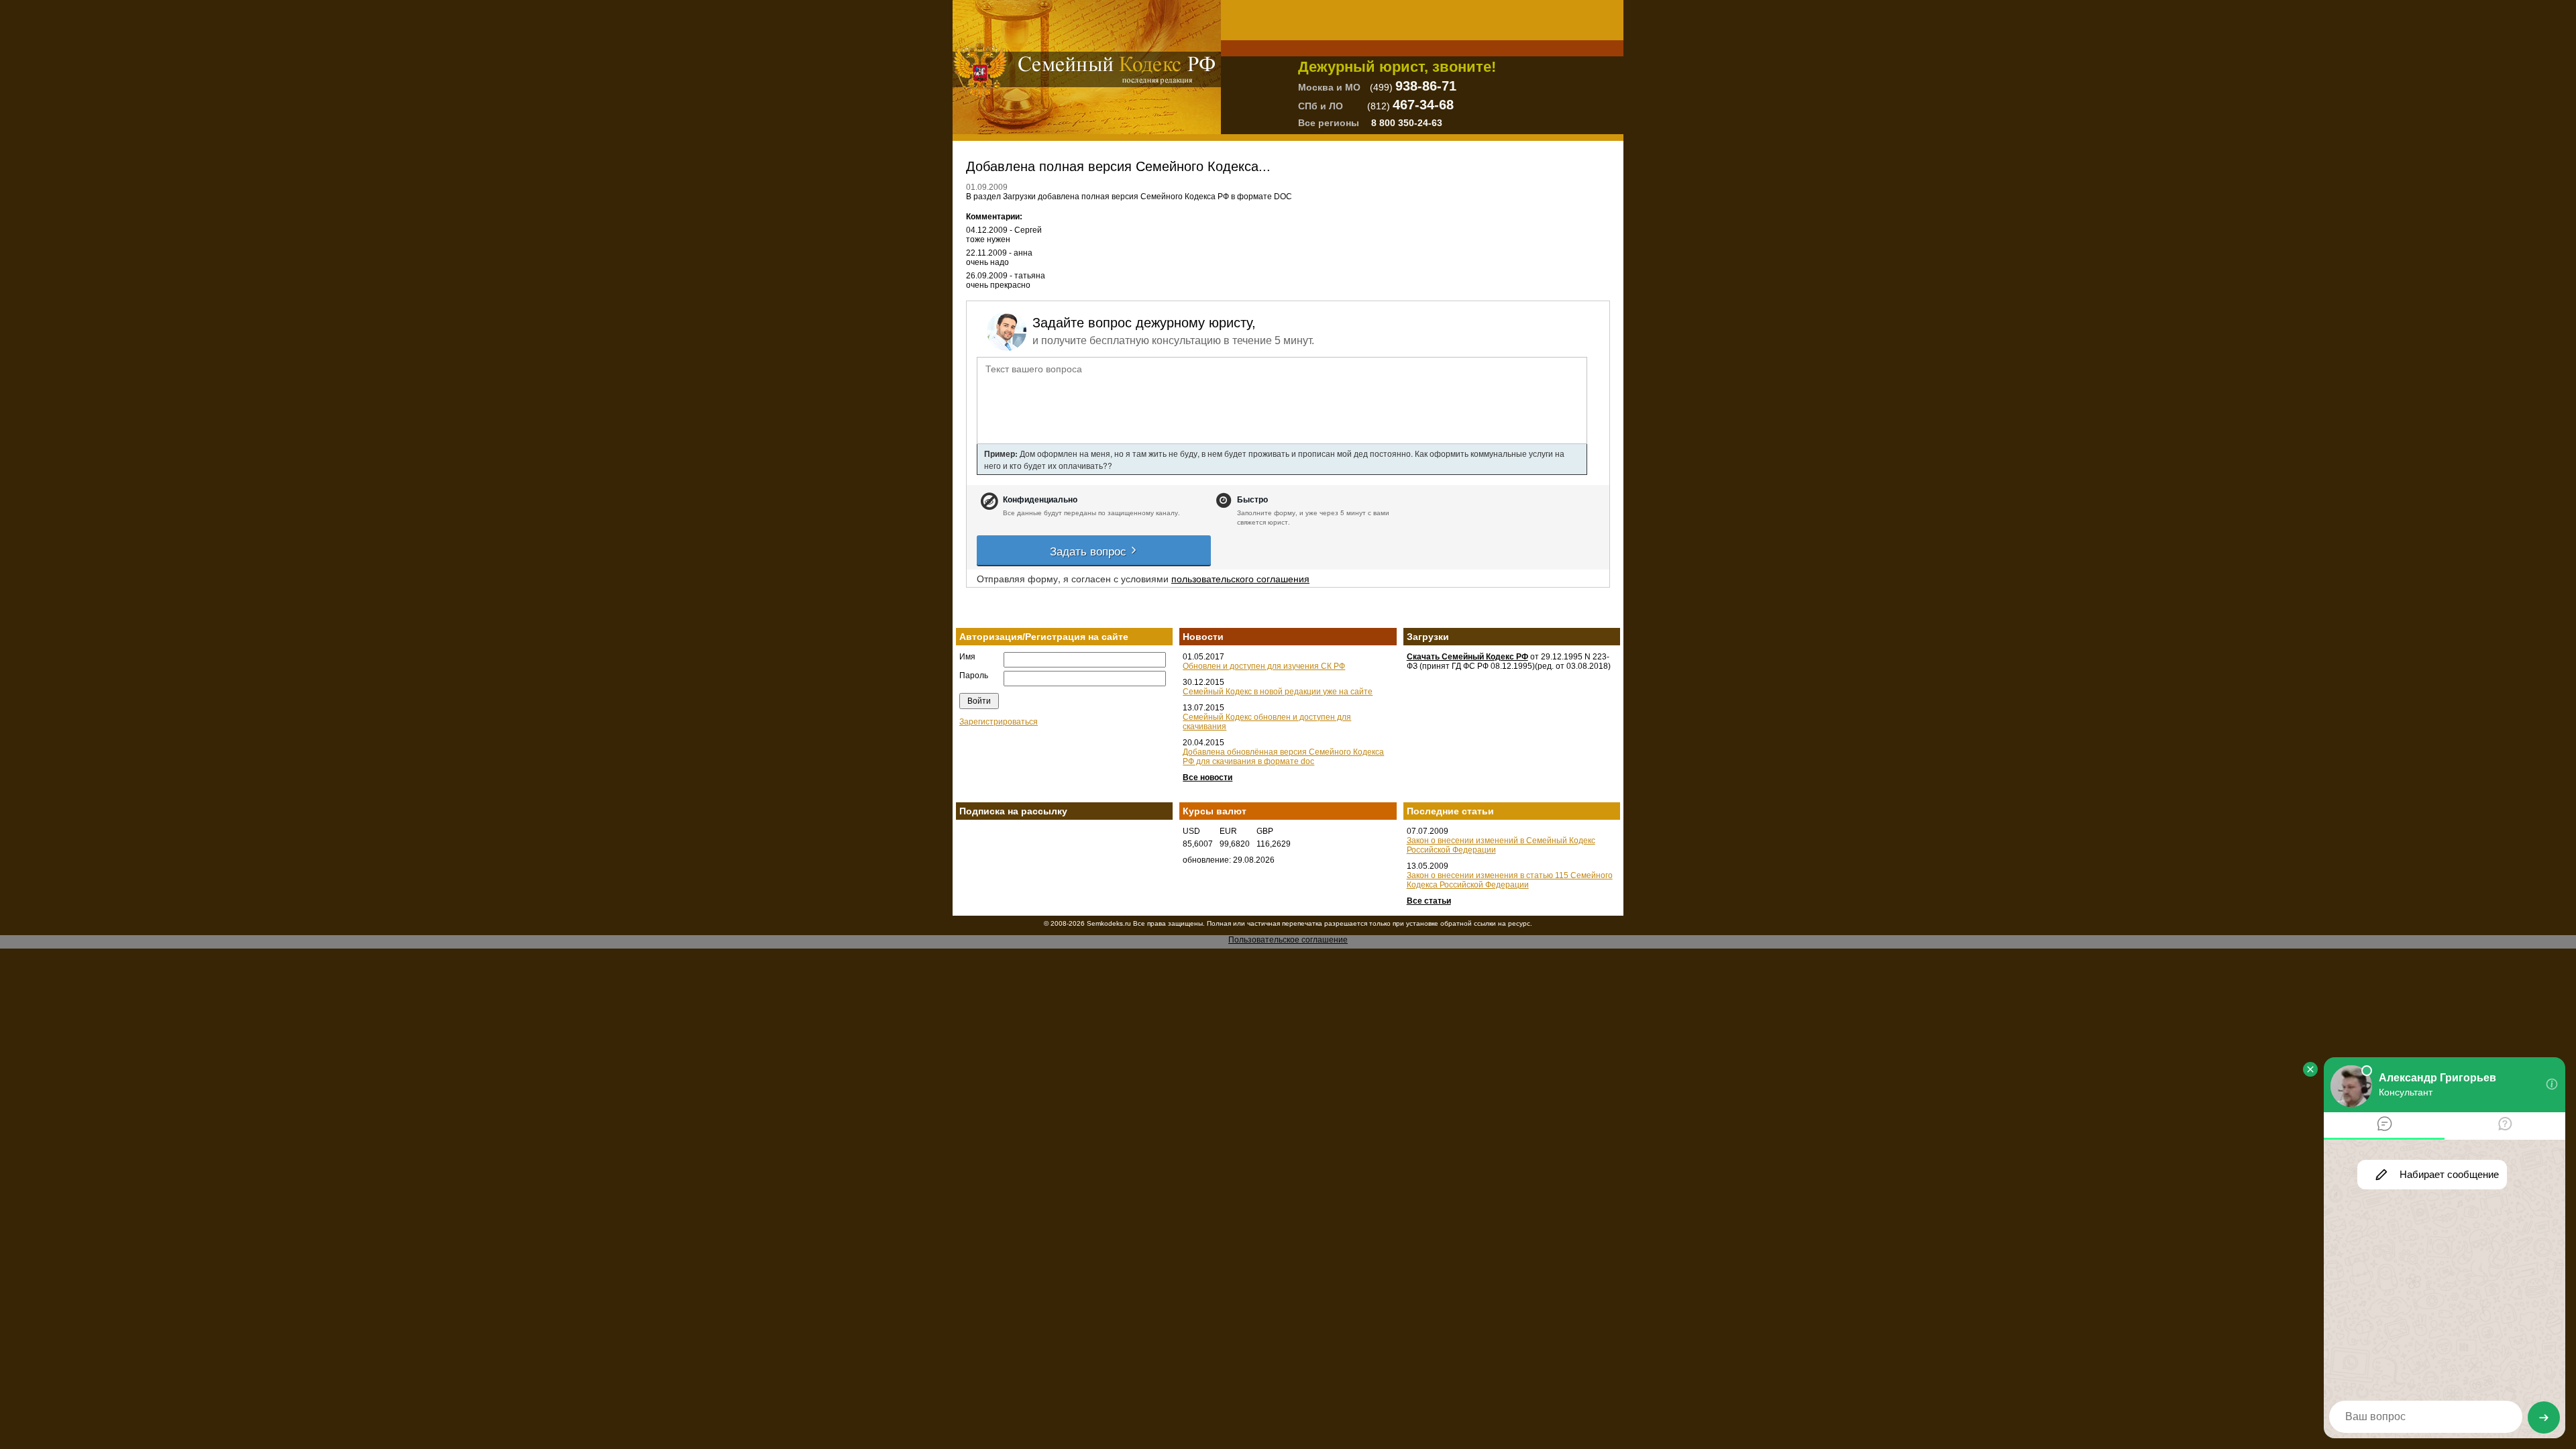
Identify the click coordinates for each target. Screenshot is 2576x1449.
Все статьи (1429, 901)
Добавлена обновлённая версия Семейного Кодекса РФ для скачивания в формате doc (1283, 757)
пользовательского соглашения (1240, 578)
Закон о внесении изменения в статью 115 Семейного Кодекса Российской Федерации (1510, 880)
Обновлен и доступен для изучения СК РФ (1264, 666)
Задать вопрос (1090, 550)
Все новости (1207, 777)
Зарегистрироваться (999, 722)
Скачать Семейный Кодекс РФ (1467, 657)
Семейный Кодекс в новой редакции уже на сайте (1278, 692)
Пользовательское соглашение (1288, 940)
